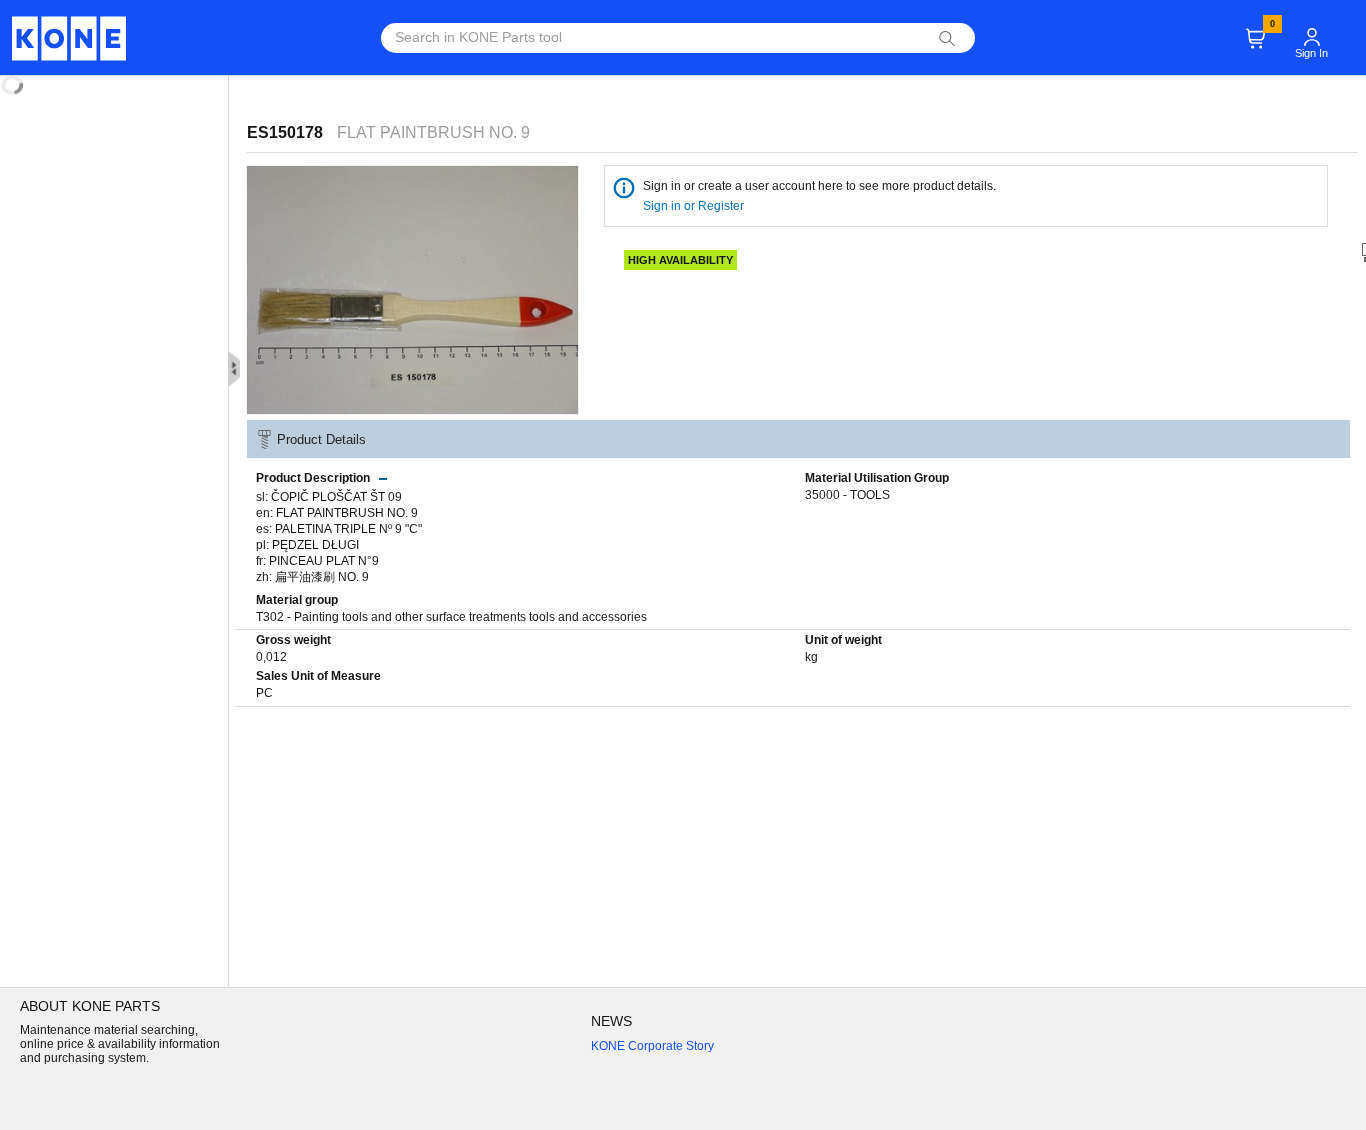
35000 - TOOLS (847, 495)
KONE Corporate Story (652, 1046)
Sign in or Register (695, 206)
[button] (1312, 36)
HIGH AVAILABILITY (680, 260)
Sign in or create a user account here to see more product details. (819, 186)
